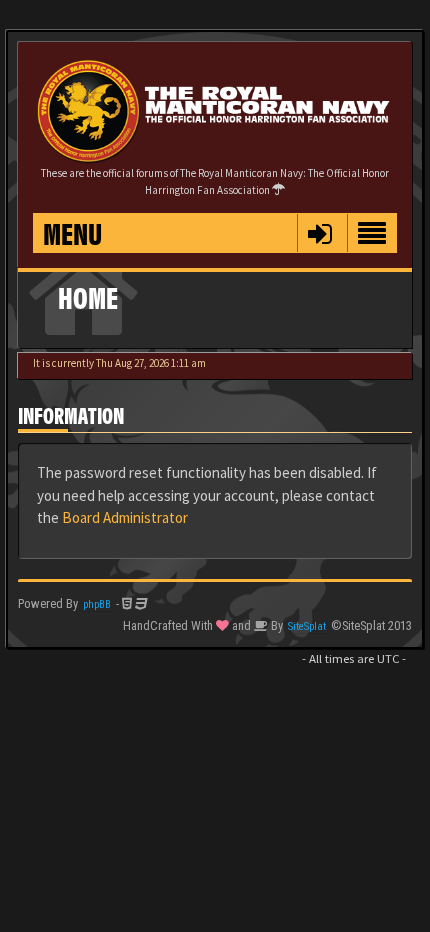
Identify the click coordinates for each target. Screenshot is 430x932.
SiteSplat (307, 626)
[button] (319, 233)
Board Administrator (125, 517)
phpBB (97, 604)
